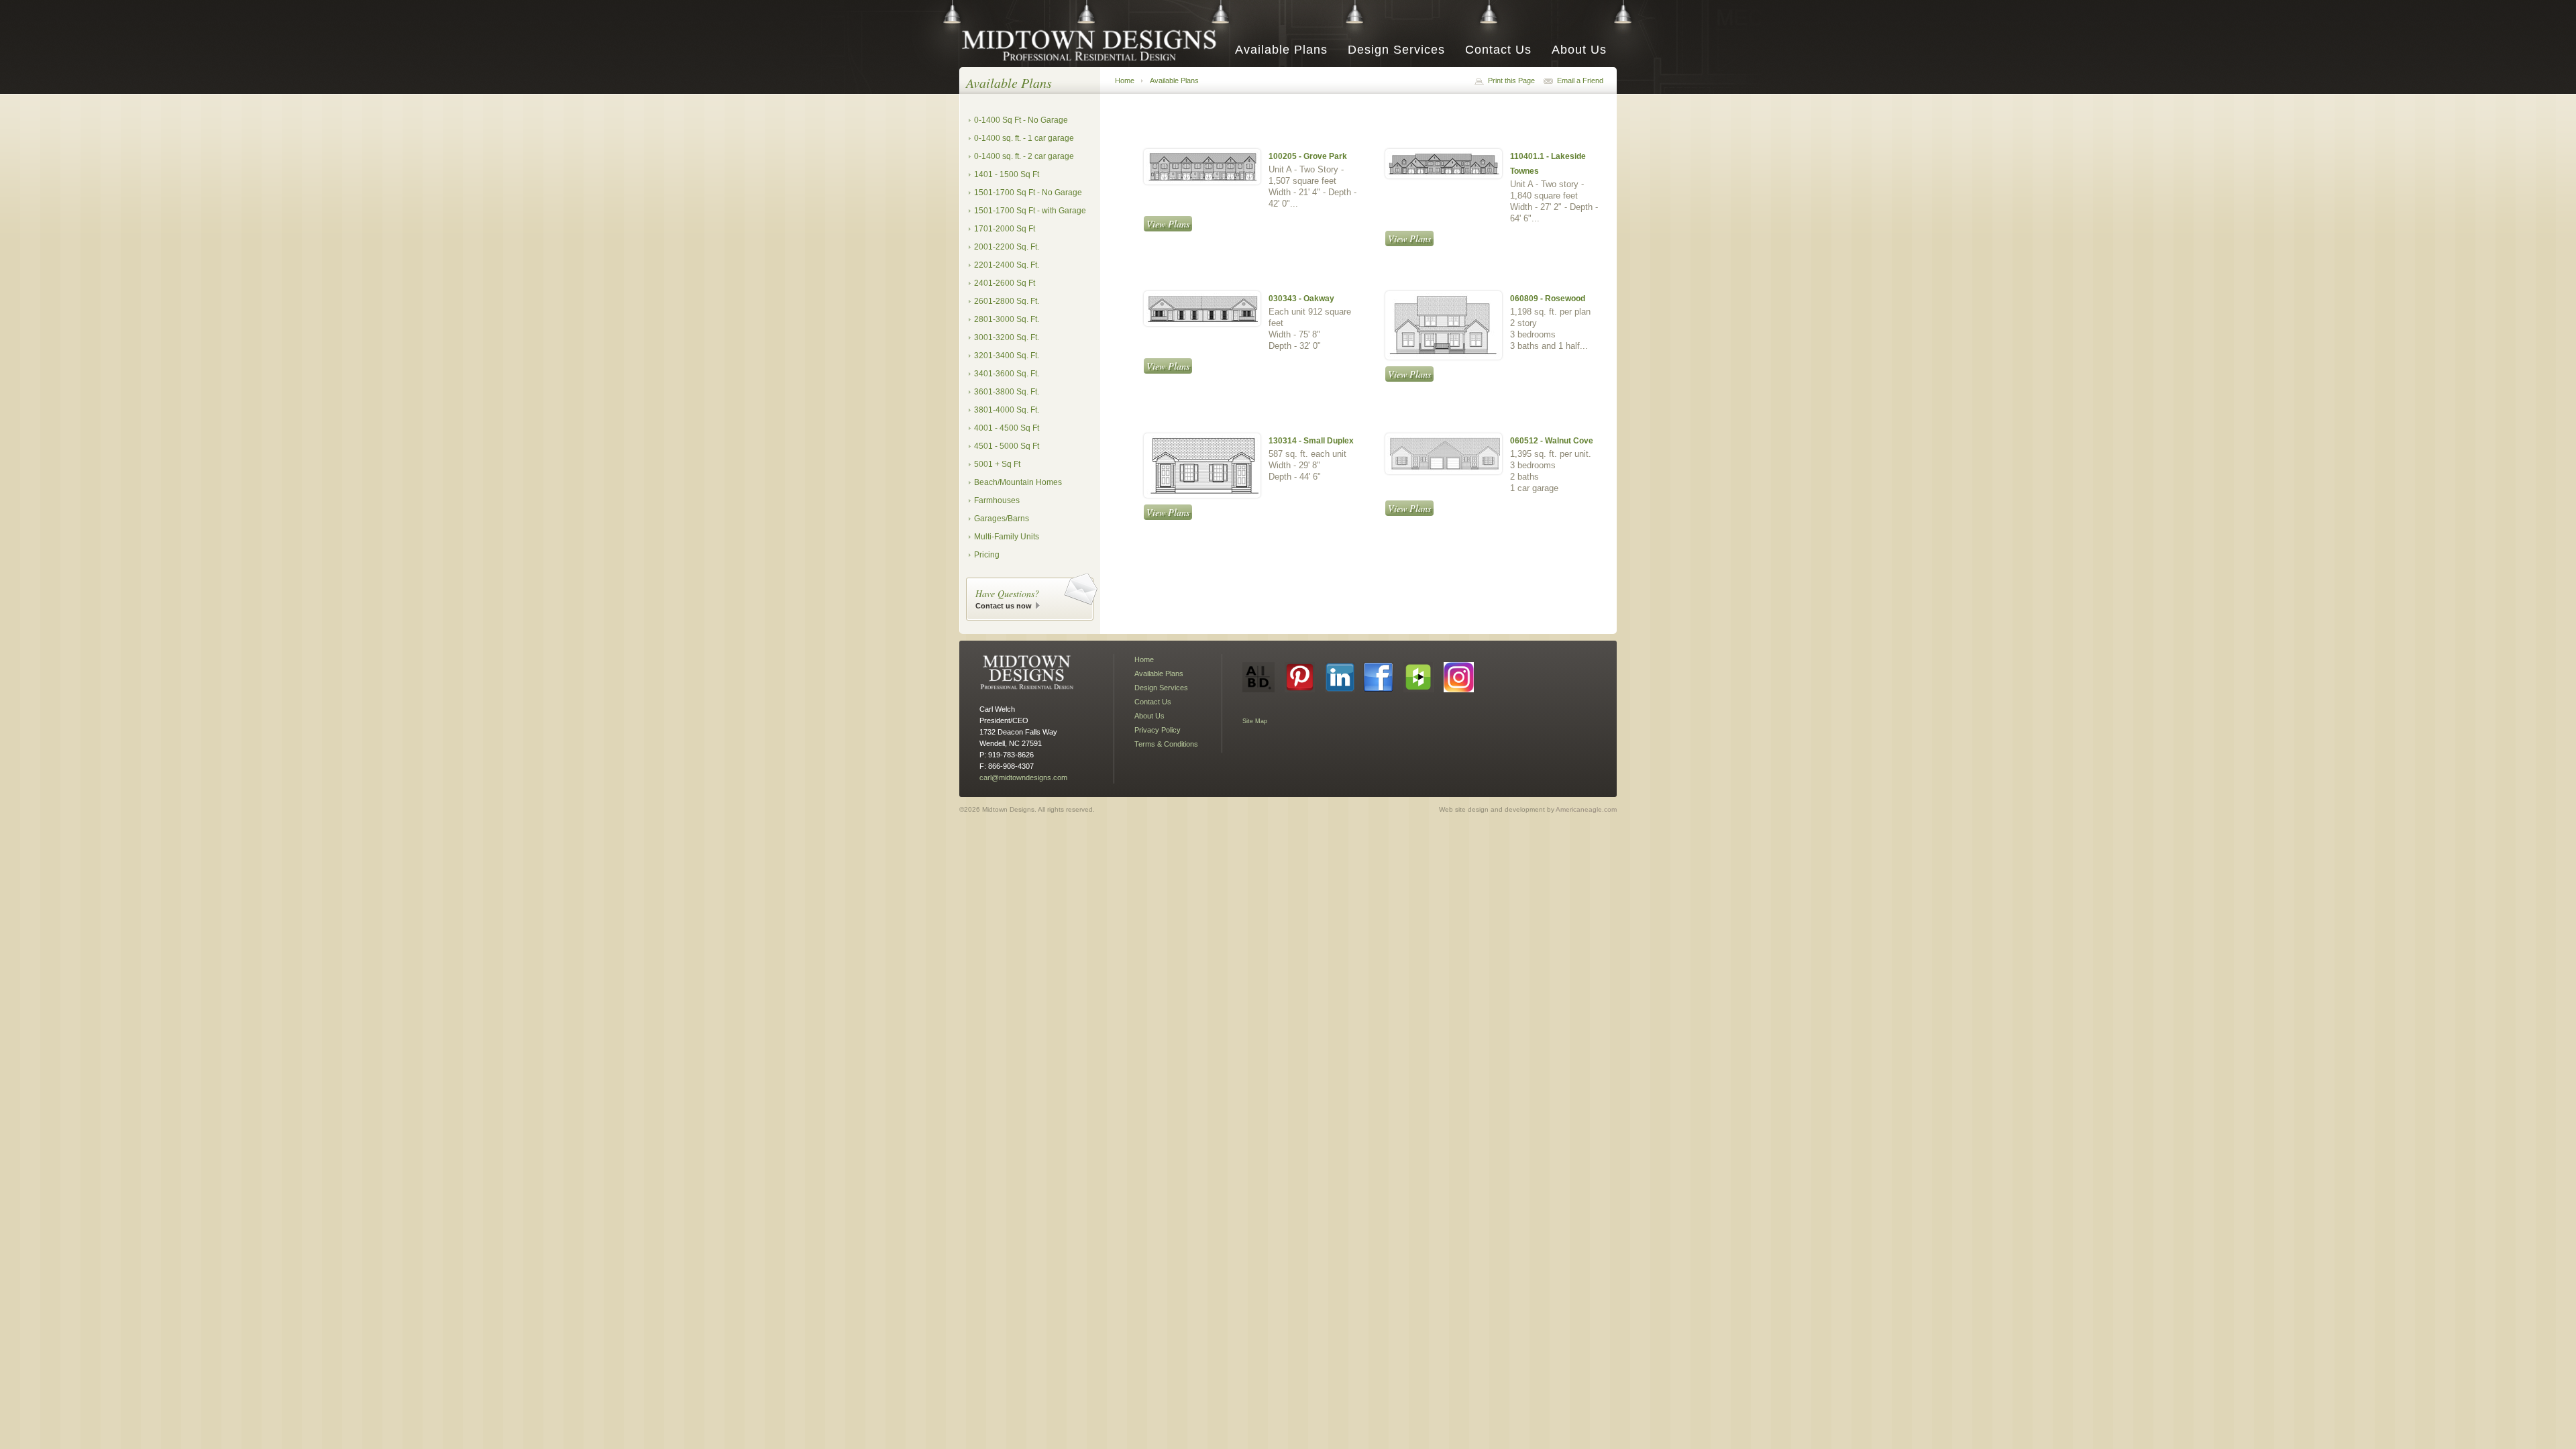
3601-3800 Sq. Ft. (1007, 392)
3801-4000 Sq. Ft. (1007, 410)
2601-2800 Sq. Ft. (1007, 301)
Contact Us (1498, 50)
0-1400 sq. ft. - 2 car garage (1024, 156)
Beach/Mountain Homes (1018, 482)
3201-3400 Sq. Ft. (1007, 356)
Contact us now (1004, 606)
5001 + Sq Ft (997, 464)
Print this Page (1511, 80)
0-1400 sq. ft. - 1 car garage (1024, 138)
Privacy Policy (1158, 730)
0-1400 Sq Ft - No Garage (1021, 120)
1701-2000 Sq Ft (1005, 229)
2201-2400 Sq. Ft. (1007, 265)
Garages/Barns (1002, 519)
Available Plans (1281, 50)
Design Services (1396, 50)
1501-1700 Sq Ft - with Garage (1030, 211)
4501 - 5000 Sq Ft (1007, 446)
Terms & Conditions (1166, 744)
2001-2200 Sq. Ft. (1007, 247)
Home (1125, 80)
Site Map (1255, 721)
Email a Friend (1580, 80)
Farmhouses (997, 500)
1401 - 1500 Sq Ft (1007, 174)
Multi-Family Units (1007, 537)
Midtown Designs (1093, 45)
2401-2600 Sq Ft (1005, 283)
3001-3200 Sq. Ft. (1007, 337)
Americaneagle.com (1586, 809)
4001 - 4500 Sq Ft (1007, 428)
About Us (1579, 50)
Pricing (987, 555)
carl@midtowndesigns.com (1023, 777)
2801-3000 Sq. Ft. (1007, 319)
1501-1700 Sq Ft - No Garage (1028, 193)
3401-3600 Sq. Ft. (1007, 374)
